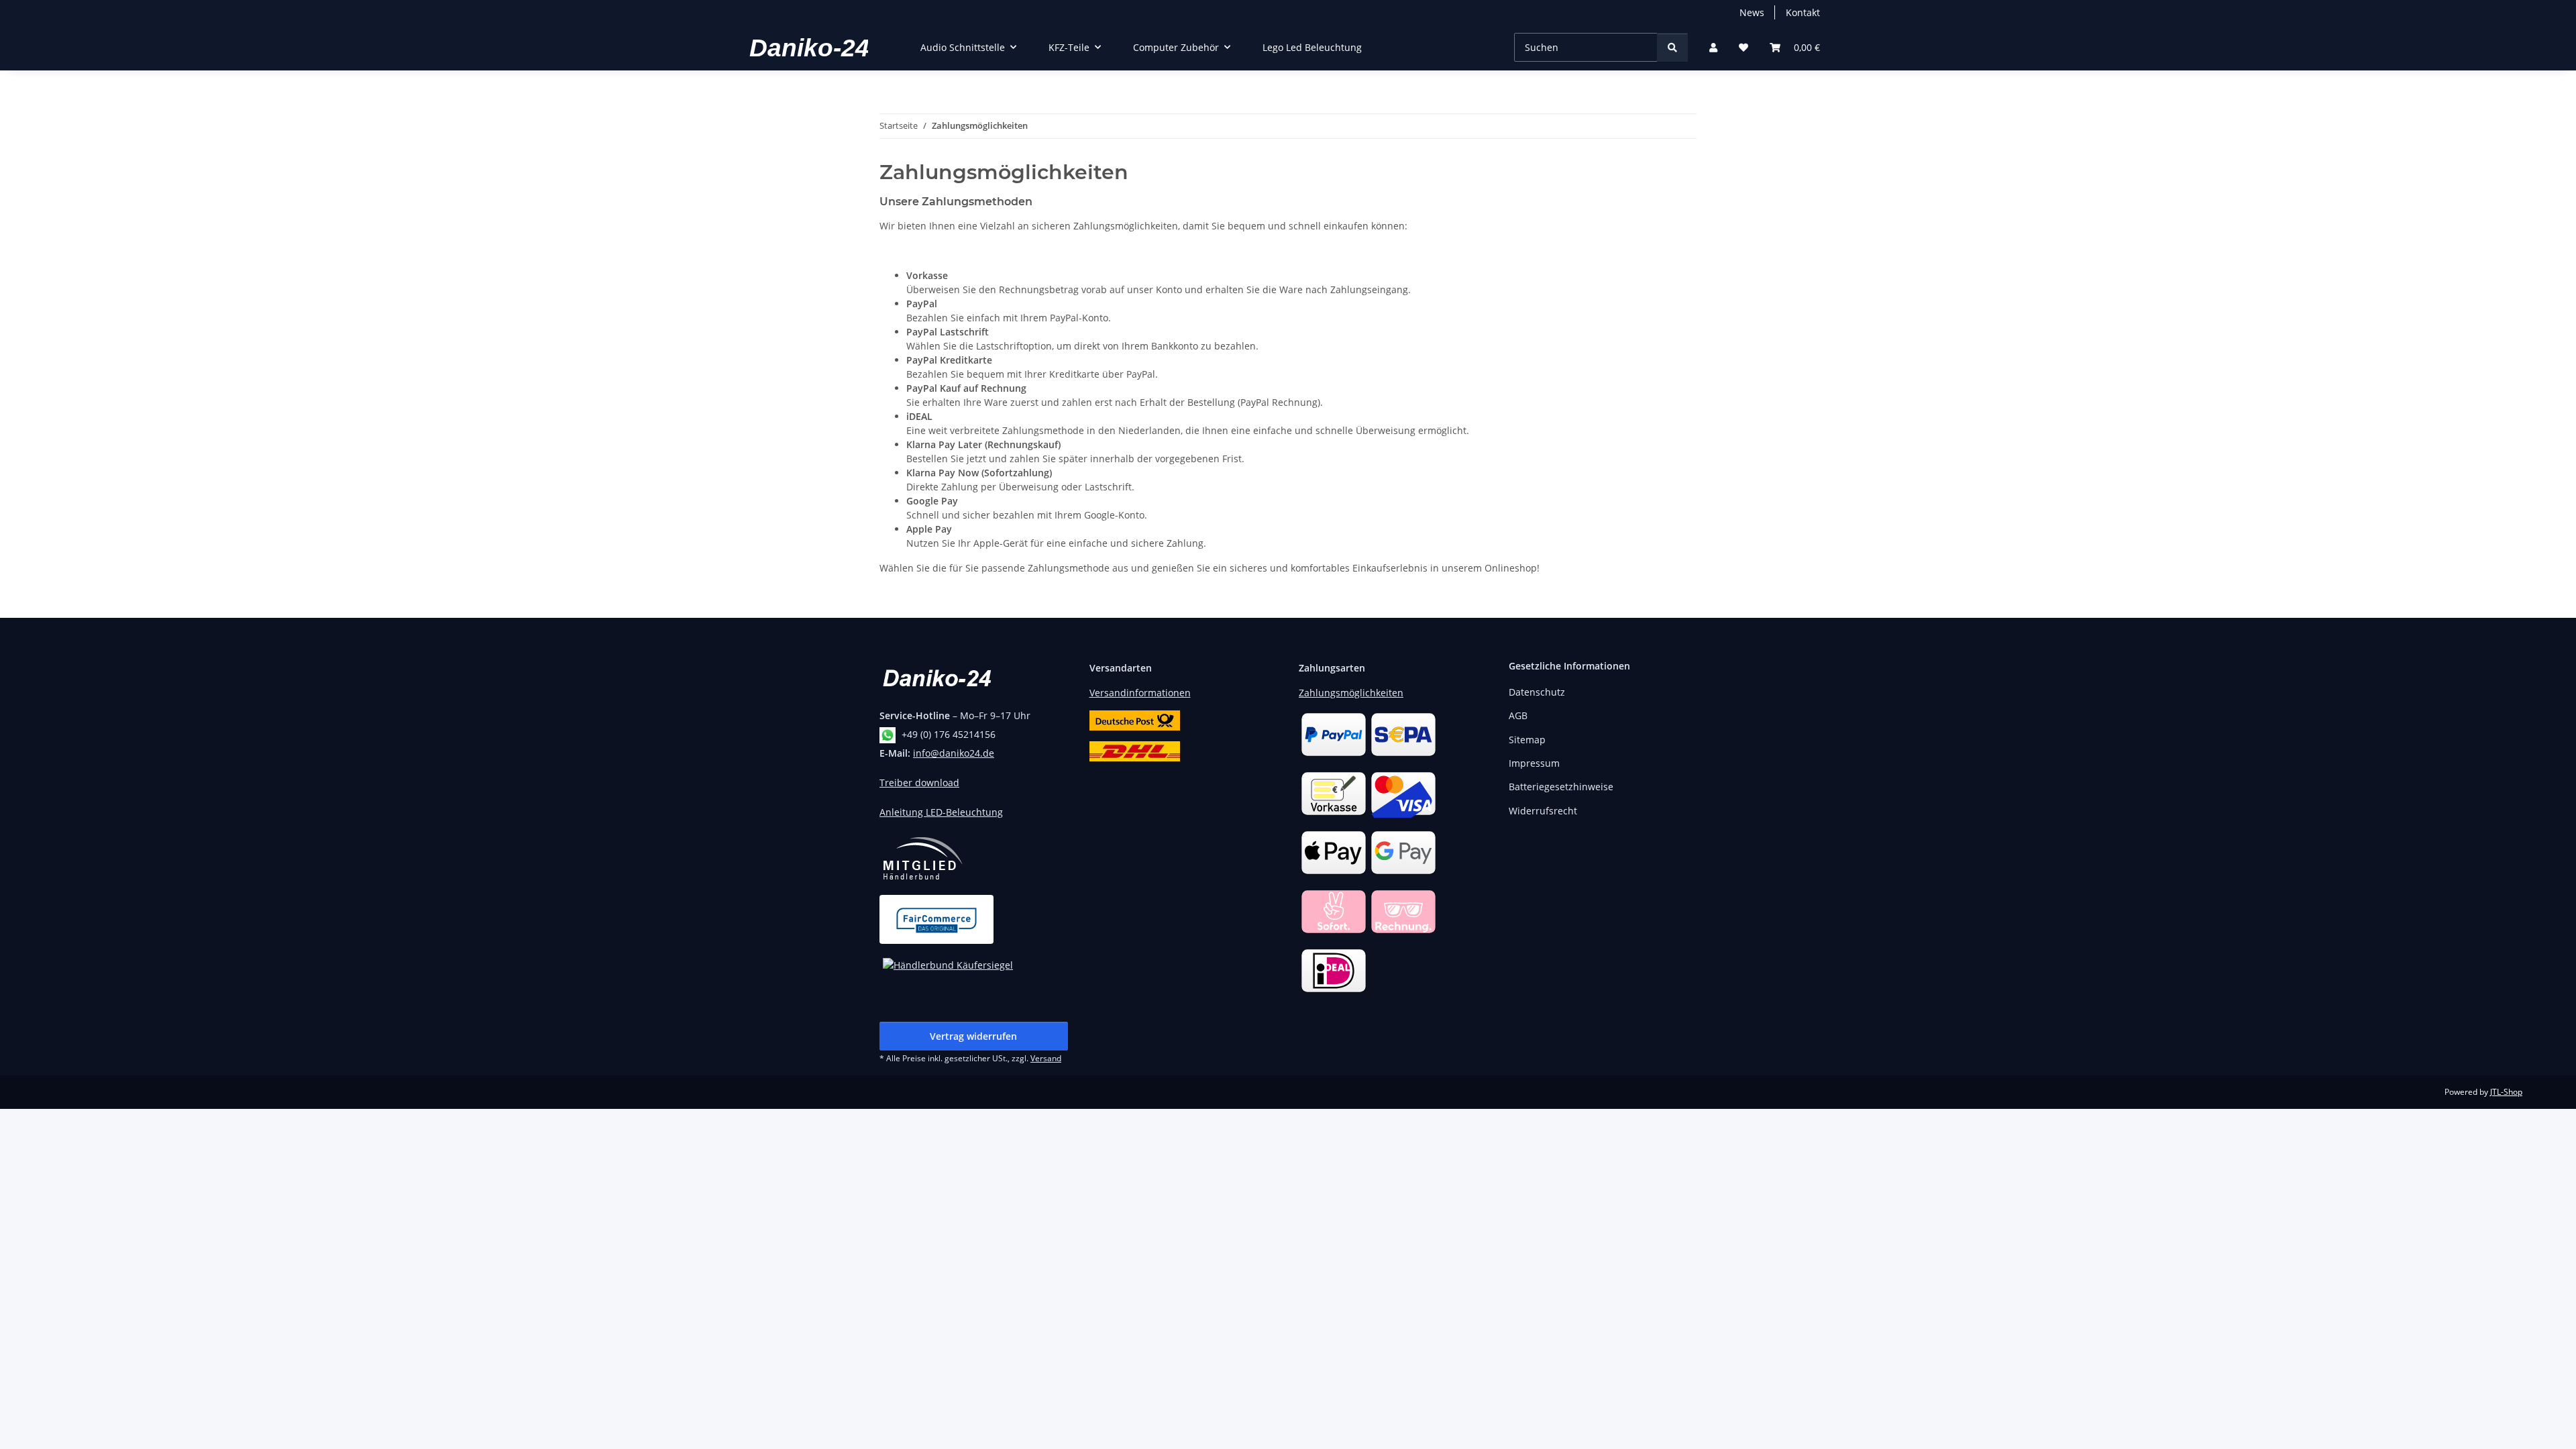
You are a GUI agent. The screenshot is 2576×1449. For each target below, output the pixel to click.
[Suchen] (1672, 47)
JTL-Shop (2506, 1092)
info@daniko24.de (954, 753)
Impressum (1534, 763)
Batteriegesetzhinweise (1561, 787)
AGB (1518, 715)
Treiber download (919, 783)
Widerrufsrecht (1543, 811)
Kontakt (1803, 12)
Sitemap (1527, 740)
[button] (1713, 47)
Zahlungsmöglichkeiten (1351, 693)
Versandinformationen (1140, 693)
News (1752, 12)
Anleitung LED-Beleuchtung (941, 812)
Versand (1046, 1058)
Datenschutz (1537, 692)
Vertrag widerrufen (973, 1036)
